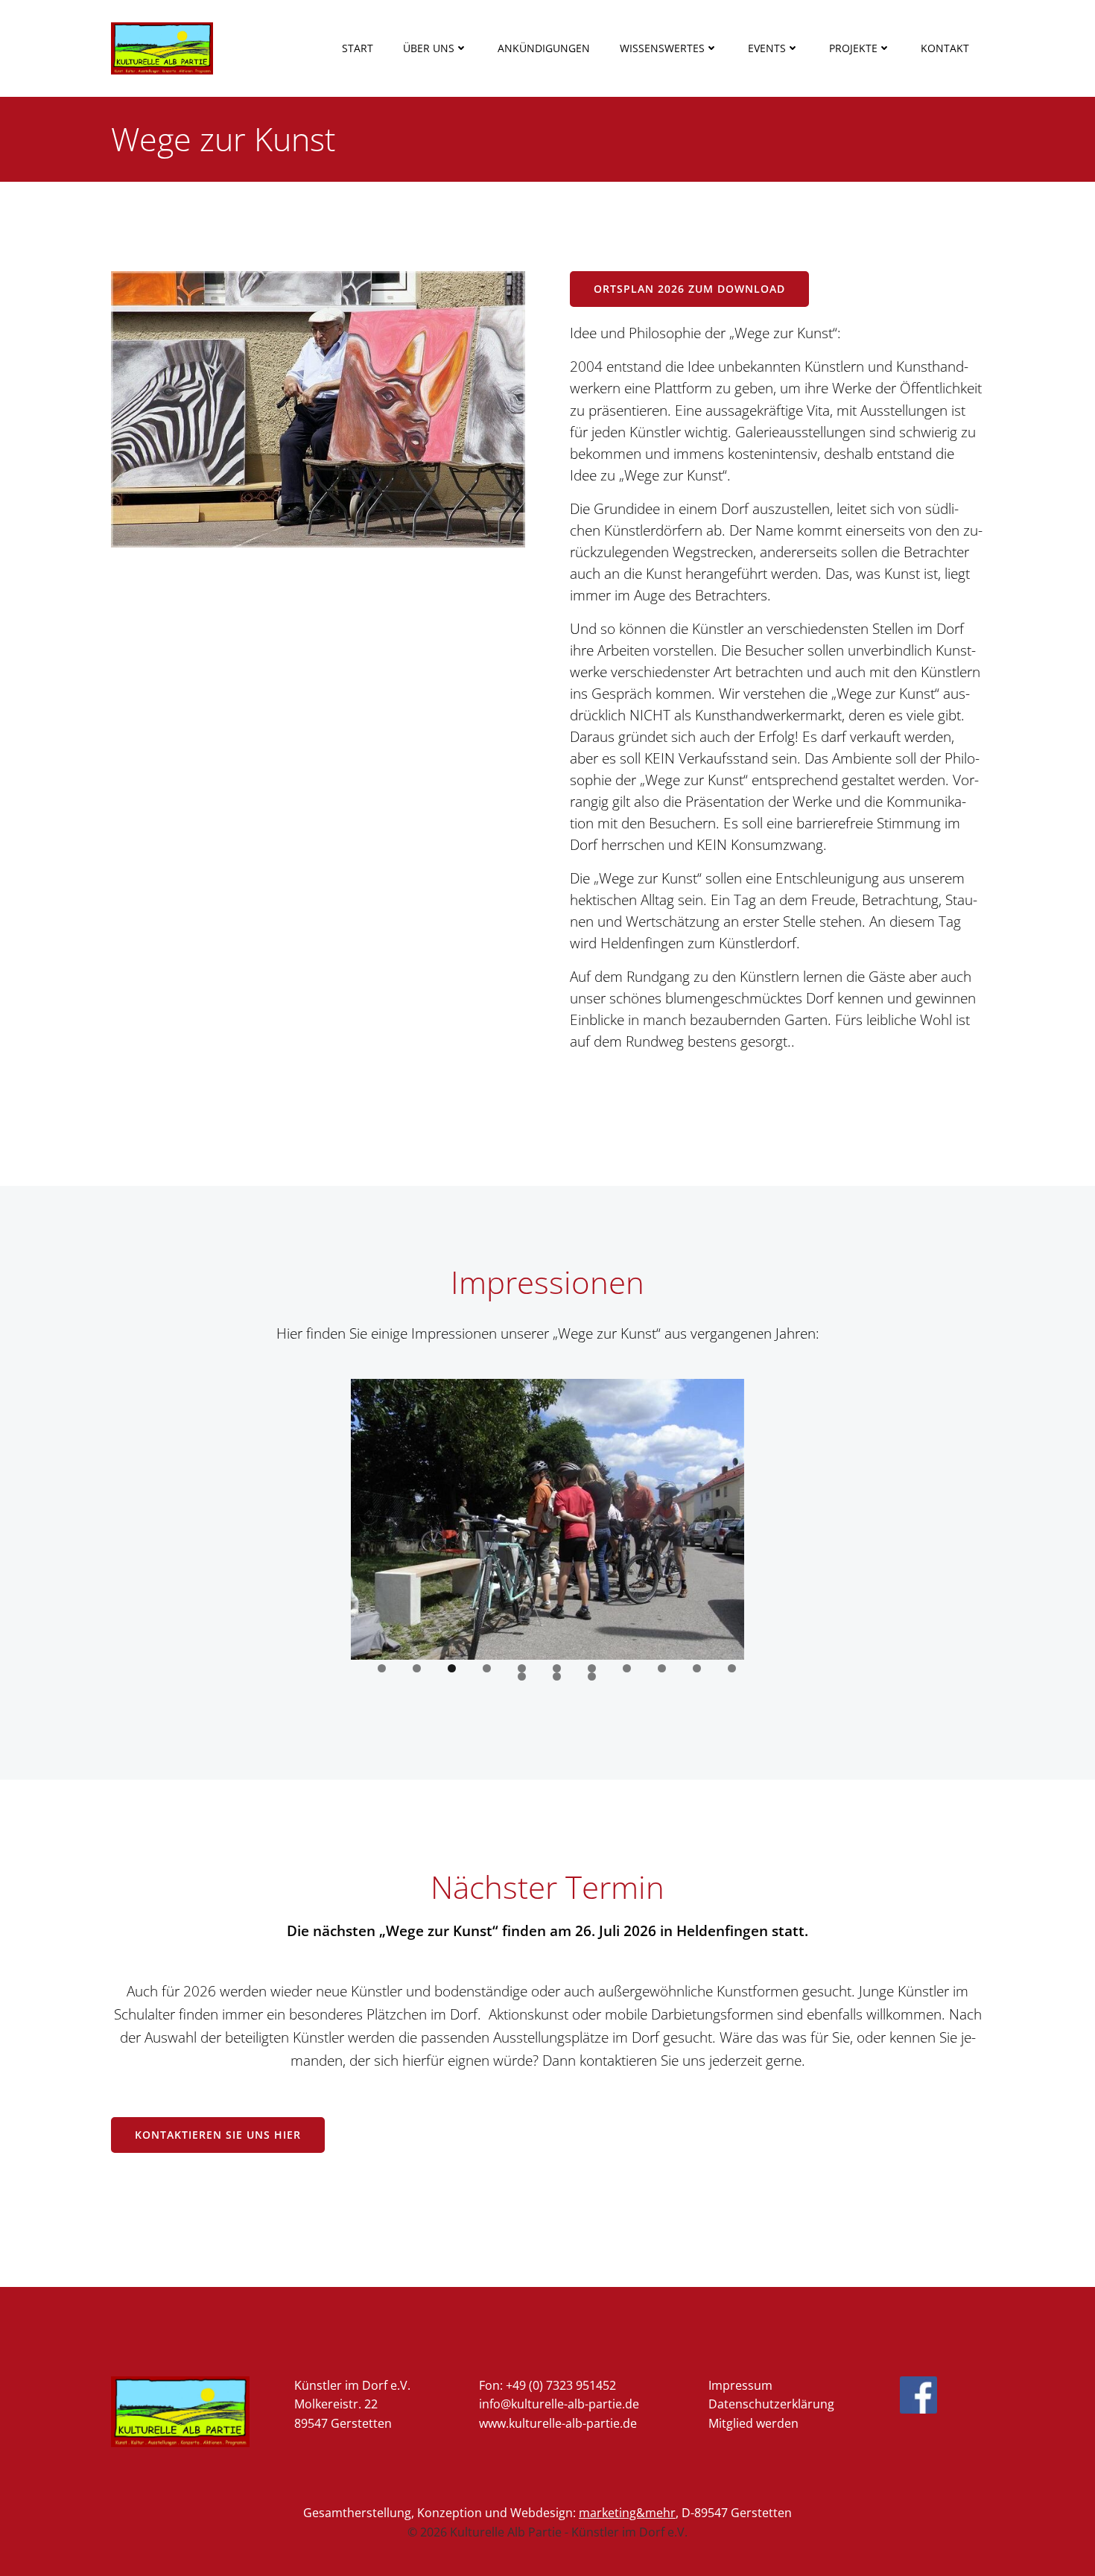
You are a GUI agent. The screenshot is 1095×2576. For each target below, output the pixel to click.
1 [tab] (382, 1668)
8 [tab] (627, 1668)
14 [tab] (592, 1676)
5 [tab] (522, 1668)
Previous (369, 1516)
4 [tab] (487, 1668)
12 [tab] (522, 1676)
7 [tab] (592, 1668)
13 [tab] (557, 1676)
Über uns (429, 48)
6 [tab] (557, 1668)
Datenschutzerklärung (771, 2404)
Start (358, 48)
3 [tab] (452, 1668)
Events (767, 48)
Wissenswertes (662, 48)
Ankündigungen (544, 48)
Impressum (740, 2385)
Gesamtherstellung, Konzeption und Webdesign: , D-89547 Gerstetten (547, 2513)
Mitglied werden (753, 2423)
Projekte (853, 48)
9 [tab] (662, 1668)
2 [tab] (417, 1668)
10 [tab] (697, 1668)
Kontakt (945, 48)
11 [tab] (732, 1668)
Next (726, 1516)
